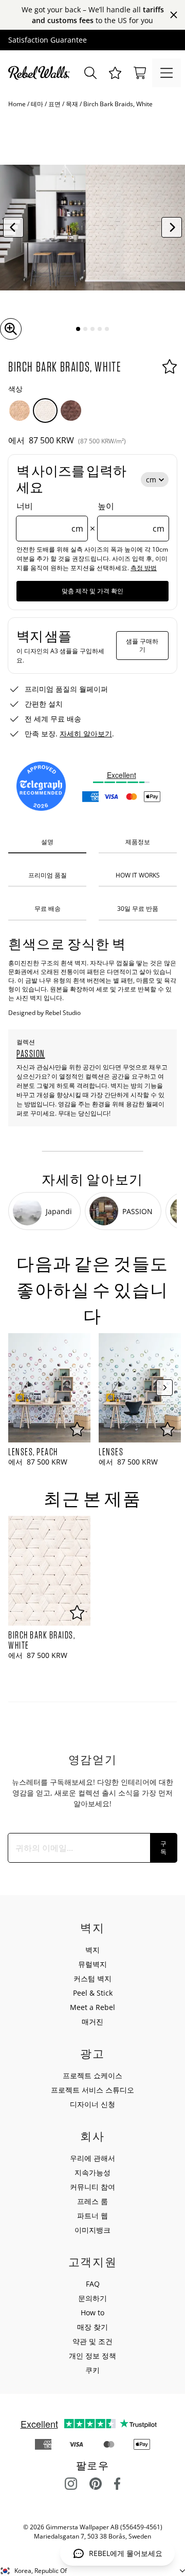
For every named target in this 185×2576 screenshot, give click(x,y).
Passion (31, 1053)
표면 (54, 104)
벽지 (92, 1950)
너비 (50, 517)
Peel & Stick (93, 1993)
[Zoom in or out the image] (11, 329)
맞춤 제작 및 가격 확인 (92, 591)
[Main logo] (41, 73)
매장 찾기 (92, 2327)
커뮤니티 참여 (92, 2187)
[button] (115, 73)
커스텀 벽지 (92, 1978)
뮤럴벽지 (92, 1964)
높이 (131, 517)
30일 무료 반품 (138, 909)
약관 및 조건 (92, 2341)
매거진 (92, 2022)
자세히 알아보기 (86, 734)
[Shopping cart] (140, 73)
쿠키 (92, 2370)
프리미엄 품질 (48, 875)
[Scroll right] (164, 1388)
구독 (163, 1848)
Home (17, 104)
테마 (37, 104)
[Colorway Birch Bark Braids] (20, 411)
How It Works (138, 875)
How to (92, 2312)
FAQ (93, 2284)
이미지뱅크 (92, 2230)
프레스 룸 (92, 2201)
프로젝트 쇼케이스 (92, 2075)
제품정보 (138, 842)
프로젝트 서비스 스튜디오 (92, 2090)
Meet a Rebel (92, 2007)
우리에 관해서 (92, 2158)
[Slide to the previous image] (13, 227)
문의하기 (92, 2298)
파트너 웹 (92, 2216)
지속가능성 (92, 2172)
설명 (47, 842)
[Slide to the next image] (172, 227)
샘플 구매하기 (142, 645)
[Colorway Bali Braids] (71, 411)
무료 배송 (48, 909)
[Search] (90, 73)
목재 (72, 104)
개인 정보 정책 (92, 2356)
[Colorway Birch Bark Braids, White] (45, 411)
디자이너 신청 (92, 2104)
